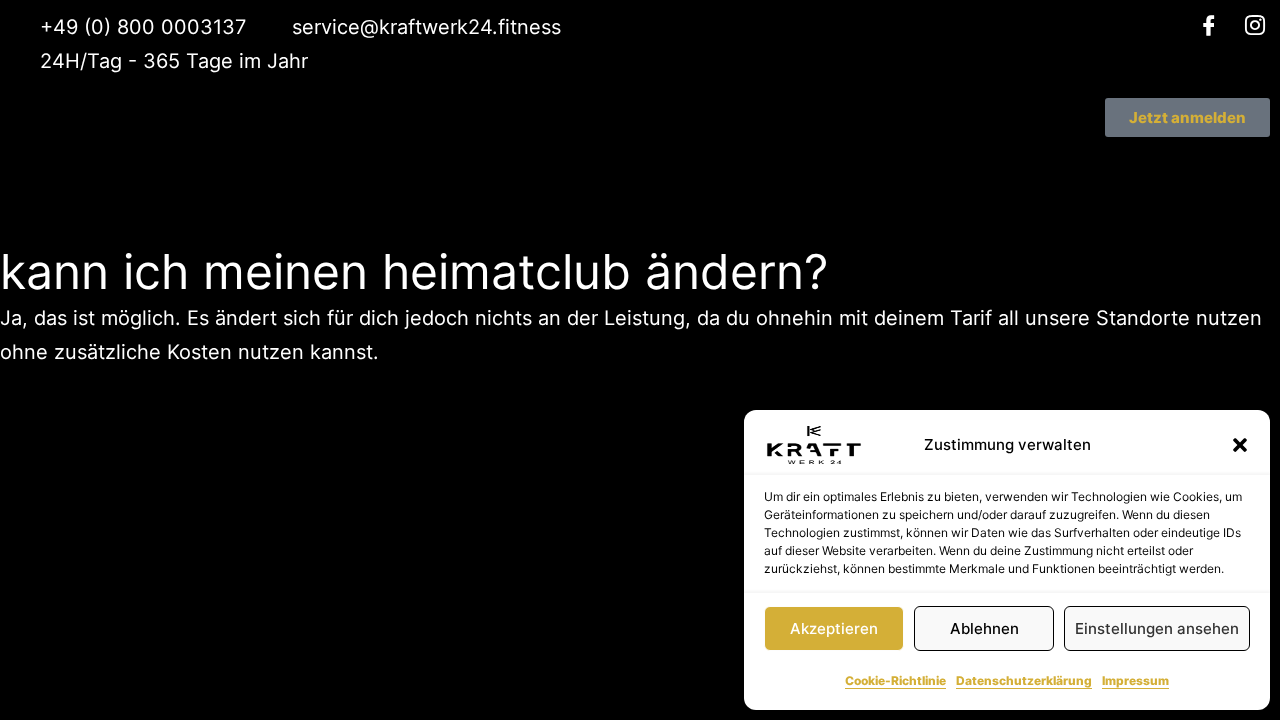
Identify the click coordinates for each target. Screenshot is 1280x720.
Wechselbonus (775, 110)
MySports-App (563, 136)
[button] (1240, 445)
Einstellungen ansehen (1157, 628)
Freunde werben (705, 136)
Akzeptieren (834, 628)
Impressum (1135, 680)
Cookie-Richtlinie (895, 680)
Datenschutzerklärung (1024, 680)
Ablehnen (984, 628)
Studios (664, 110)
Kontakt (800, 161)
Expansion (791, 187)
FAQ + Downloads (678, 161)
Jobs (811, 136)
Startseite (570, 110)
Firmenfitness (534, 161)
